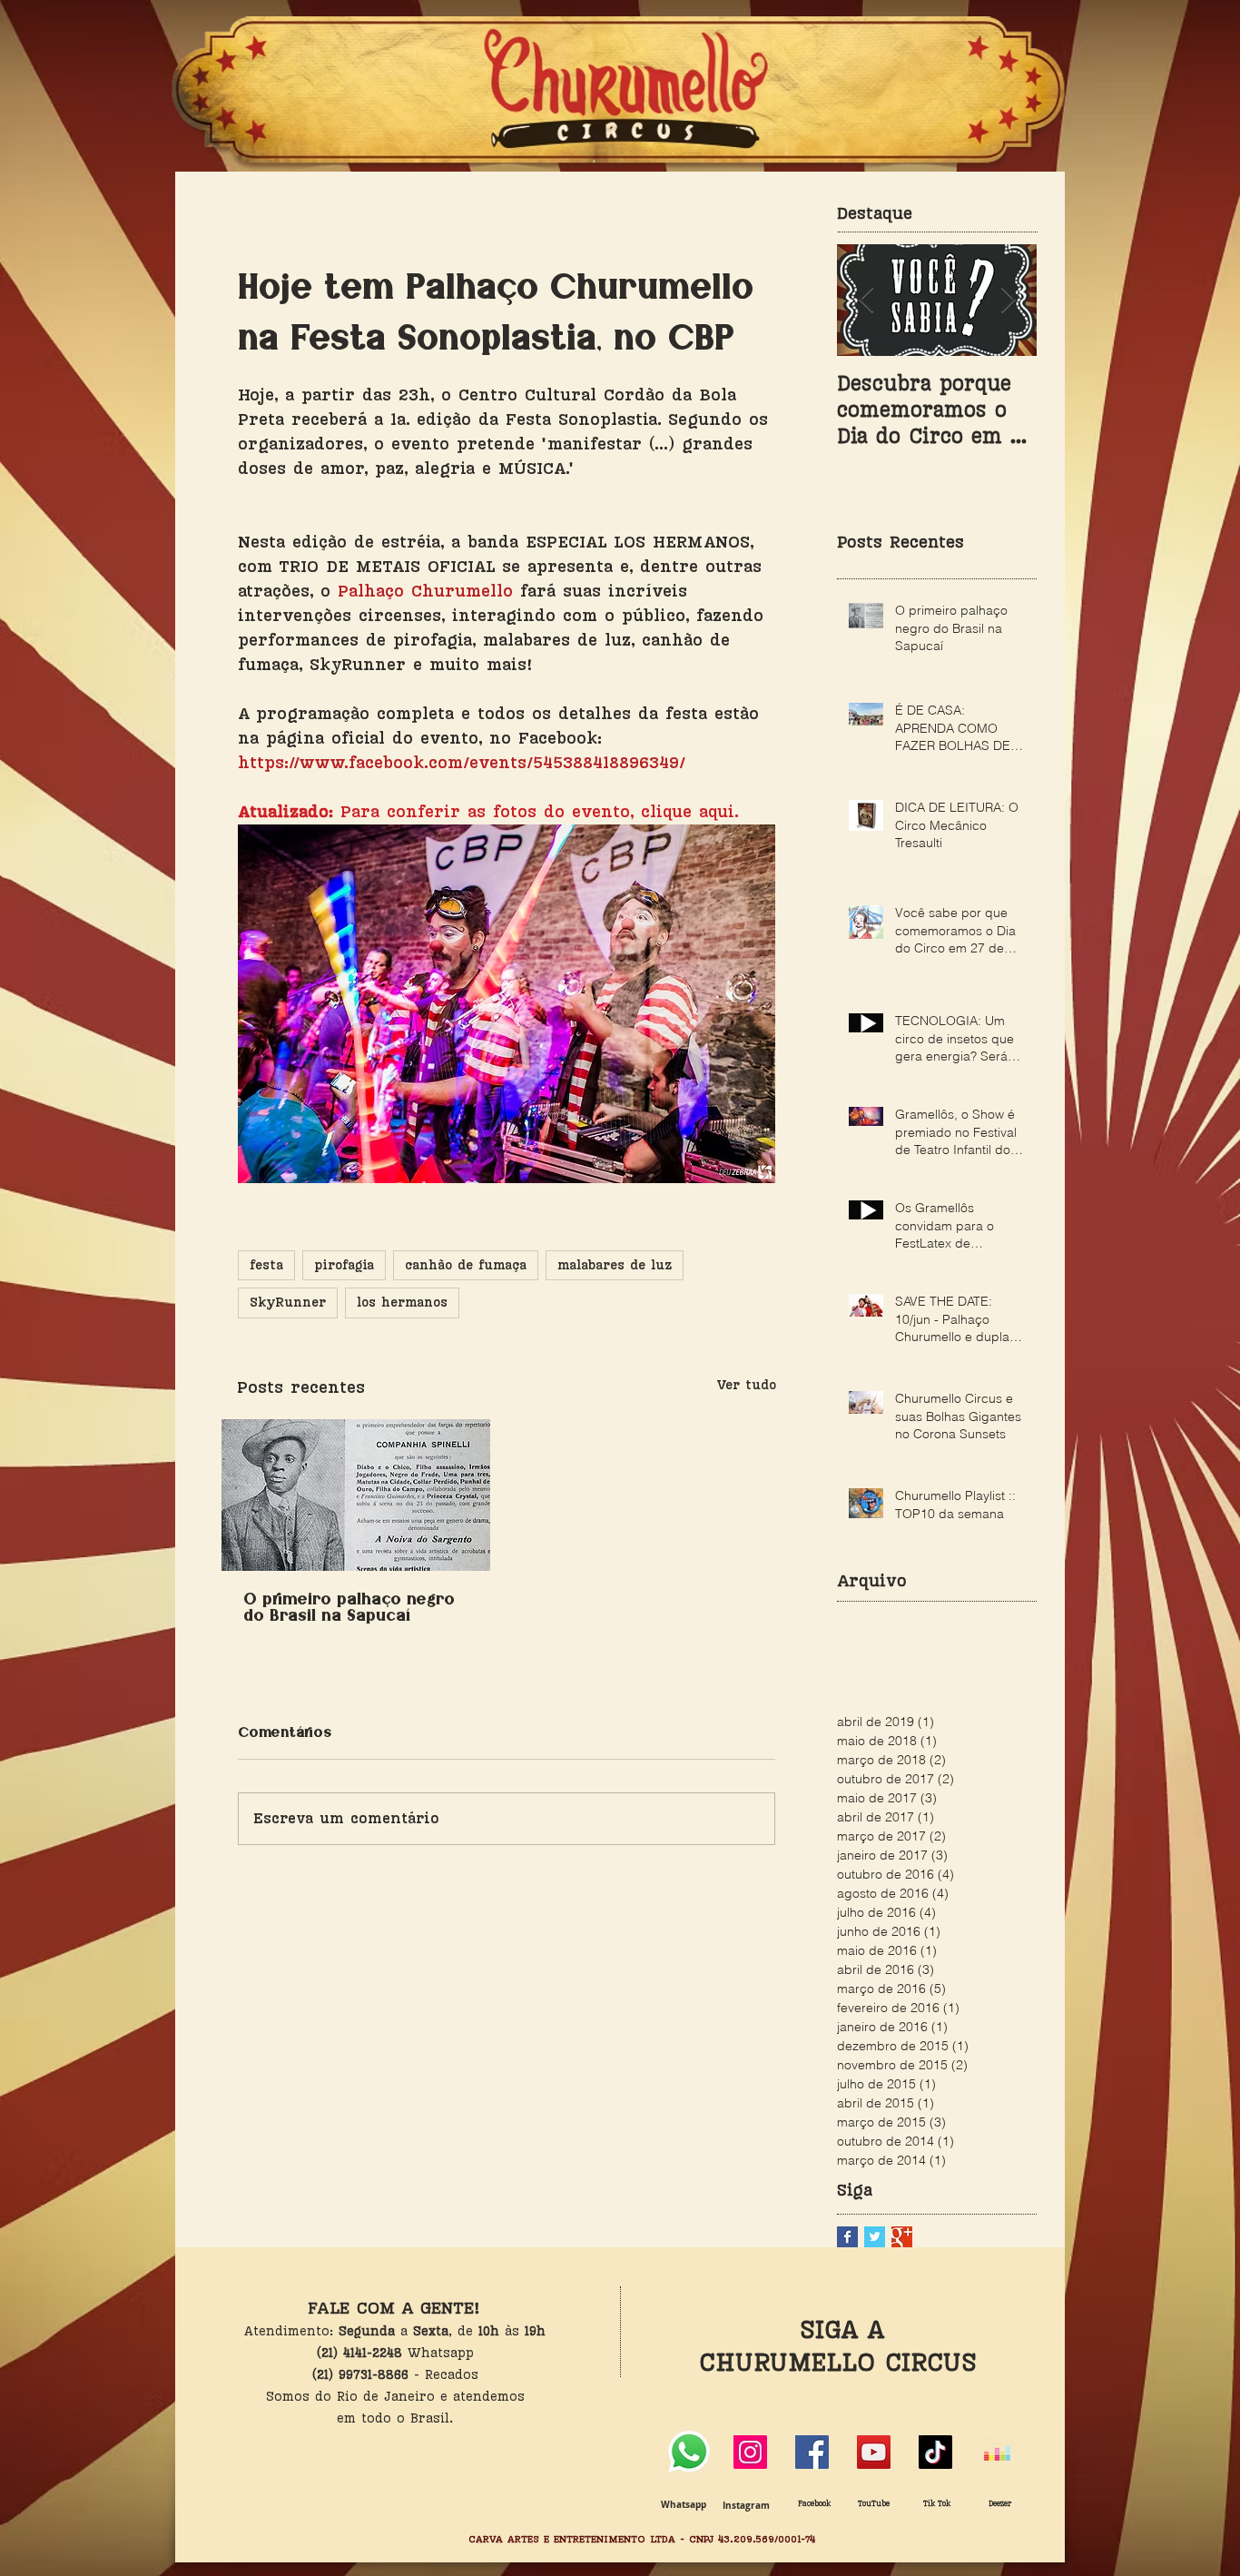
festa (266, 1265)
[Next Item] (1008, 300)
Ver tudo (746, 1385)
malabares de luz (615, 1265)
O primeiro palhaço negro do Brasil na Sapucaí (349, 1608)
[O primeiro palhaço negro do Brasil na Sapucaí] (356, 1495)
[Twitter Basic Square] (875, 2237)
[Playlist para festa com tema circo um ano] (997, 2452)
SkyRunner (288, 1303)
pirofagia (344, 1265)
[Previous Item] (866, 300)
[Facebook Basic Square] (847, 2237)
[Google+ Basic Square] (902, 2237)
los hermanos (402, 1303)
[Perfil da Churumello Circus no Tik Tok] (935, 2452)
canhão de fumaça (466, 1265)
